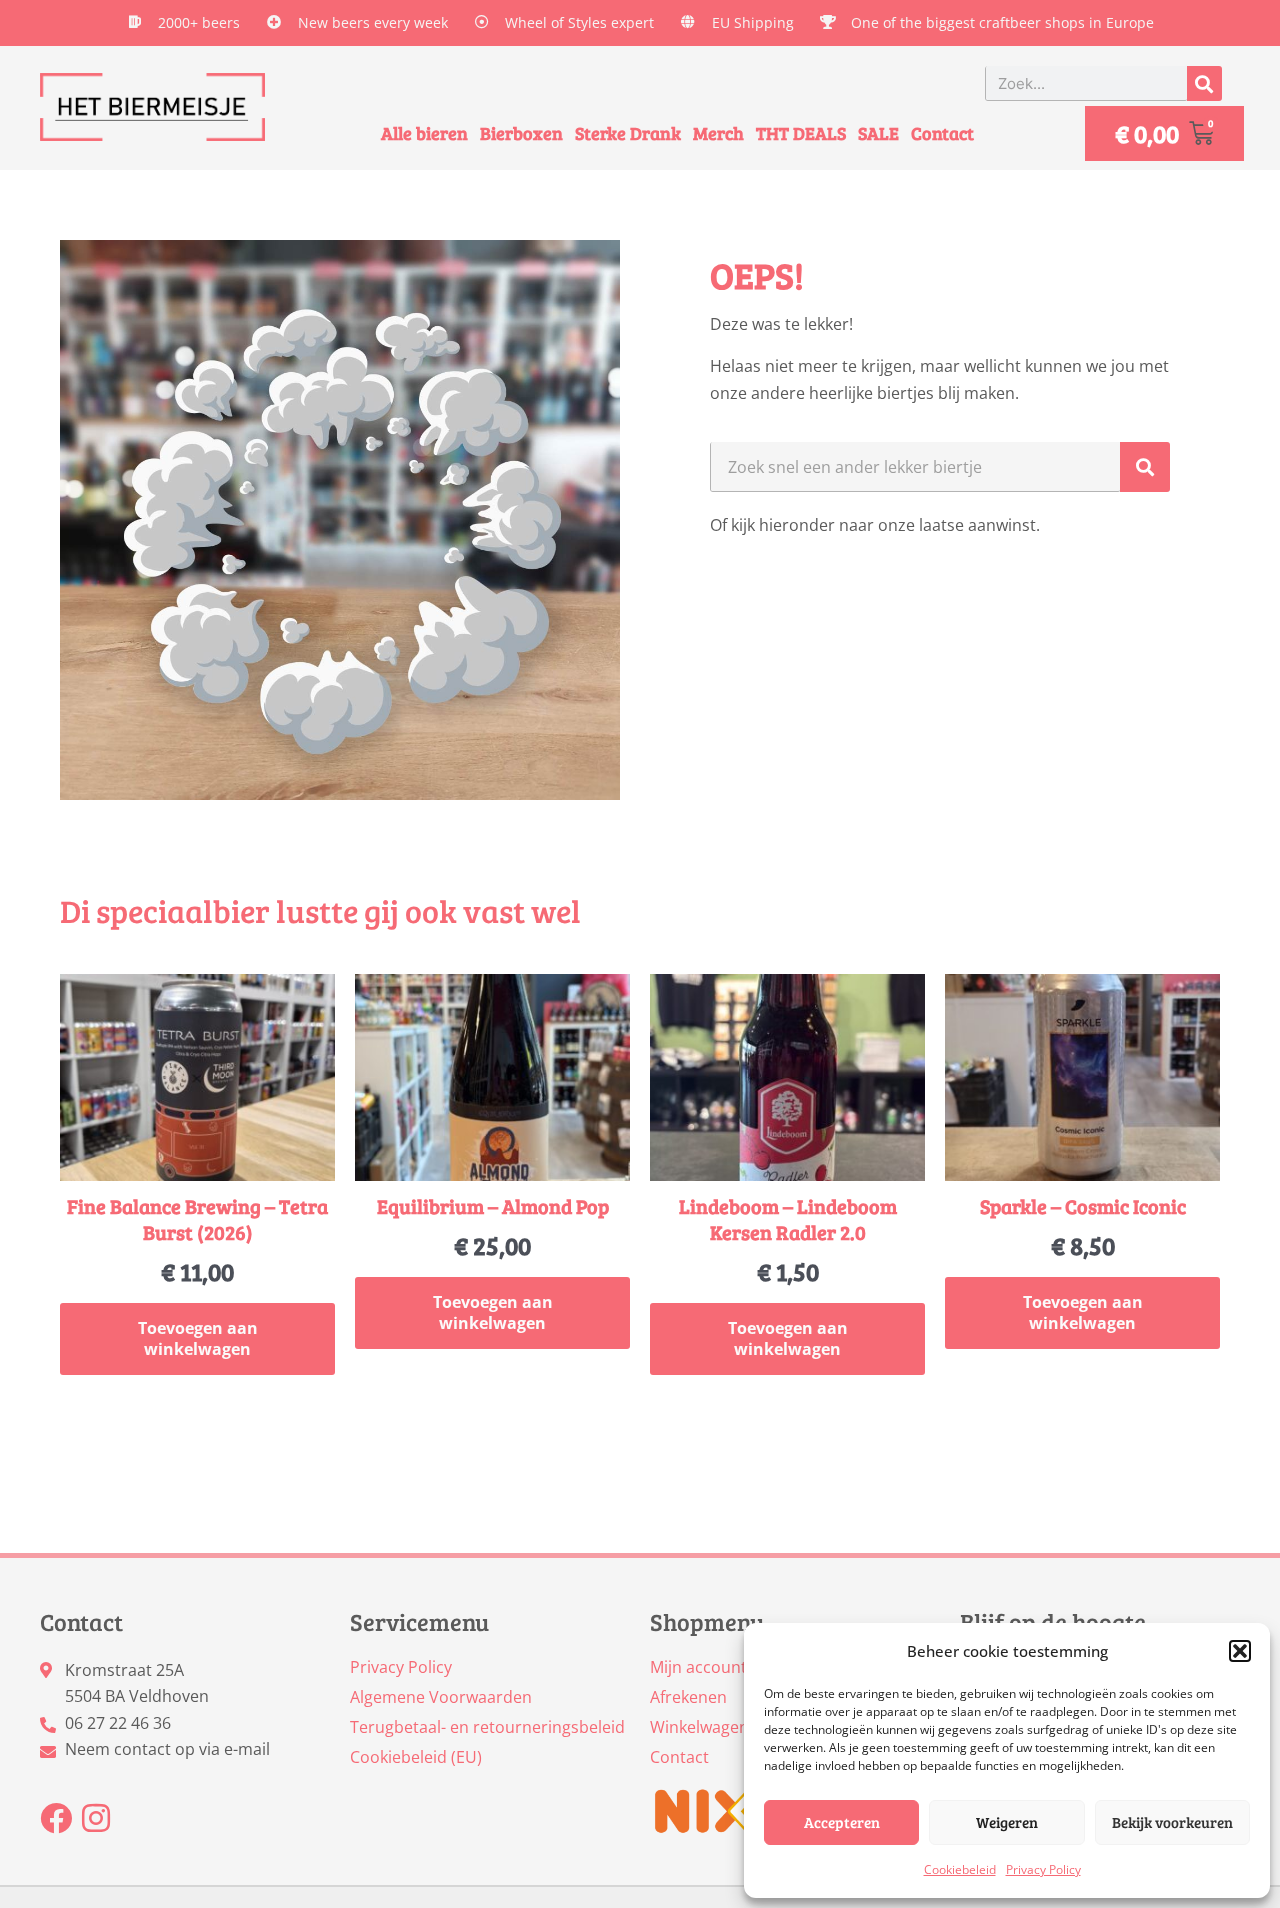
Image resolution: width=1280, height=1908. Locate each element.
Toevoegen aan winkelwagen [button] (198, 1338)
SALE (878, 133)
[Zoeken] (1204, 83)
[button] (1240, 1651)
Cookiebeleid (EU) (416, 1757)
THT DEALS (801, 133)
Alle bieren (424, 133)
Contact (942, 133)
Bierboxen (521, 133)
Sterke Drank (628, 133)
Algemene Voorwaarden (441, 1697)
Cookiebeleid (960, 1869)
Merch (718, 133)
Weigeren (1007, 1822)
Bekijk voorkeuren (1172, 1822)
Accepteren (842, 1822)
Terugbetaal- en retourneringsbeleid (487, 1727)
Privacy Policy (1043, 1869)
